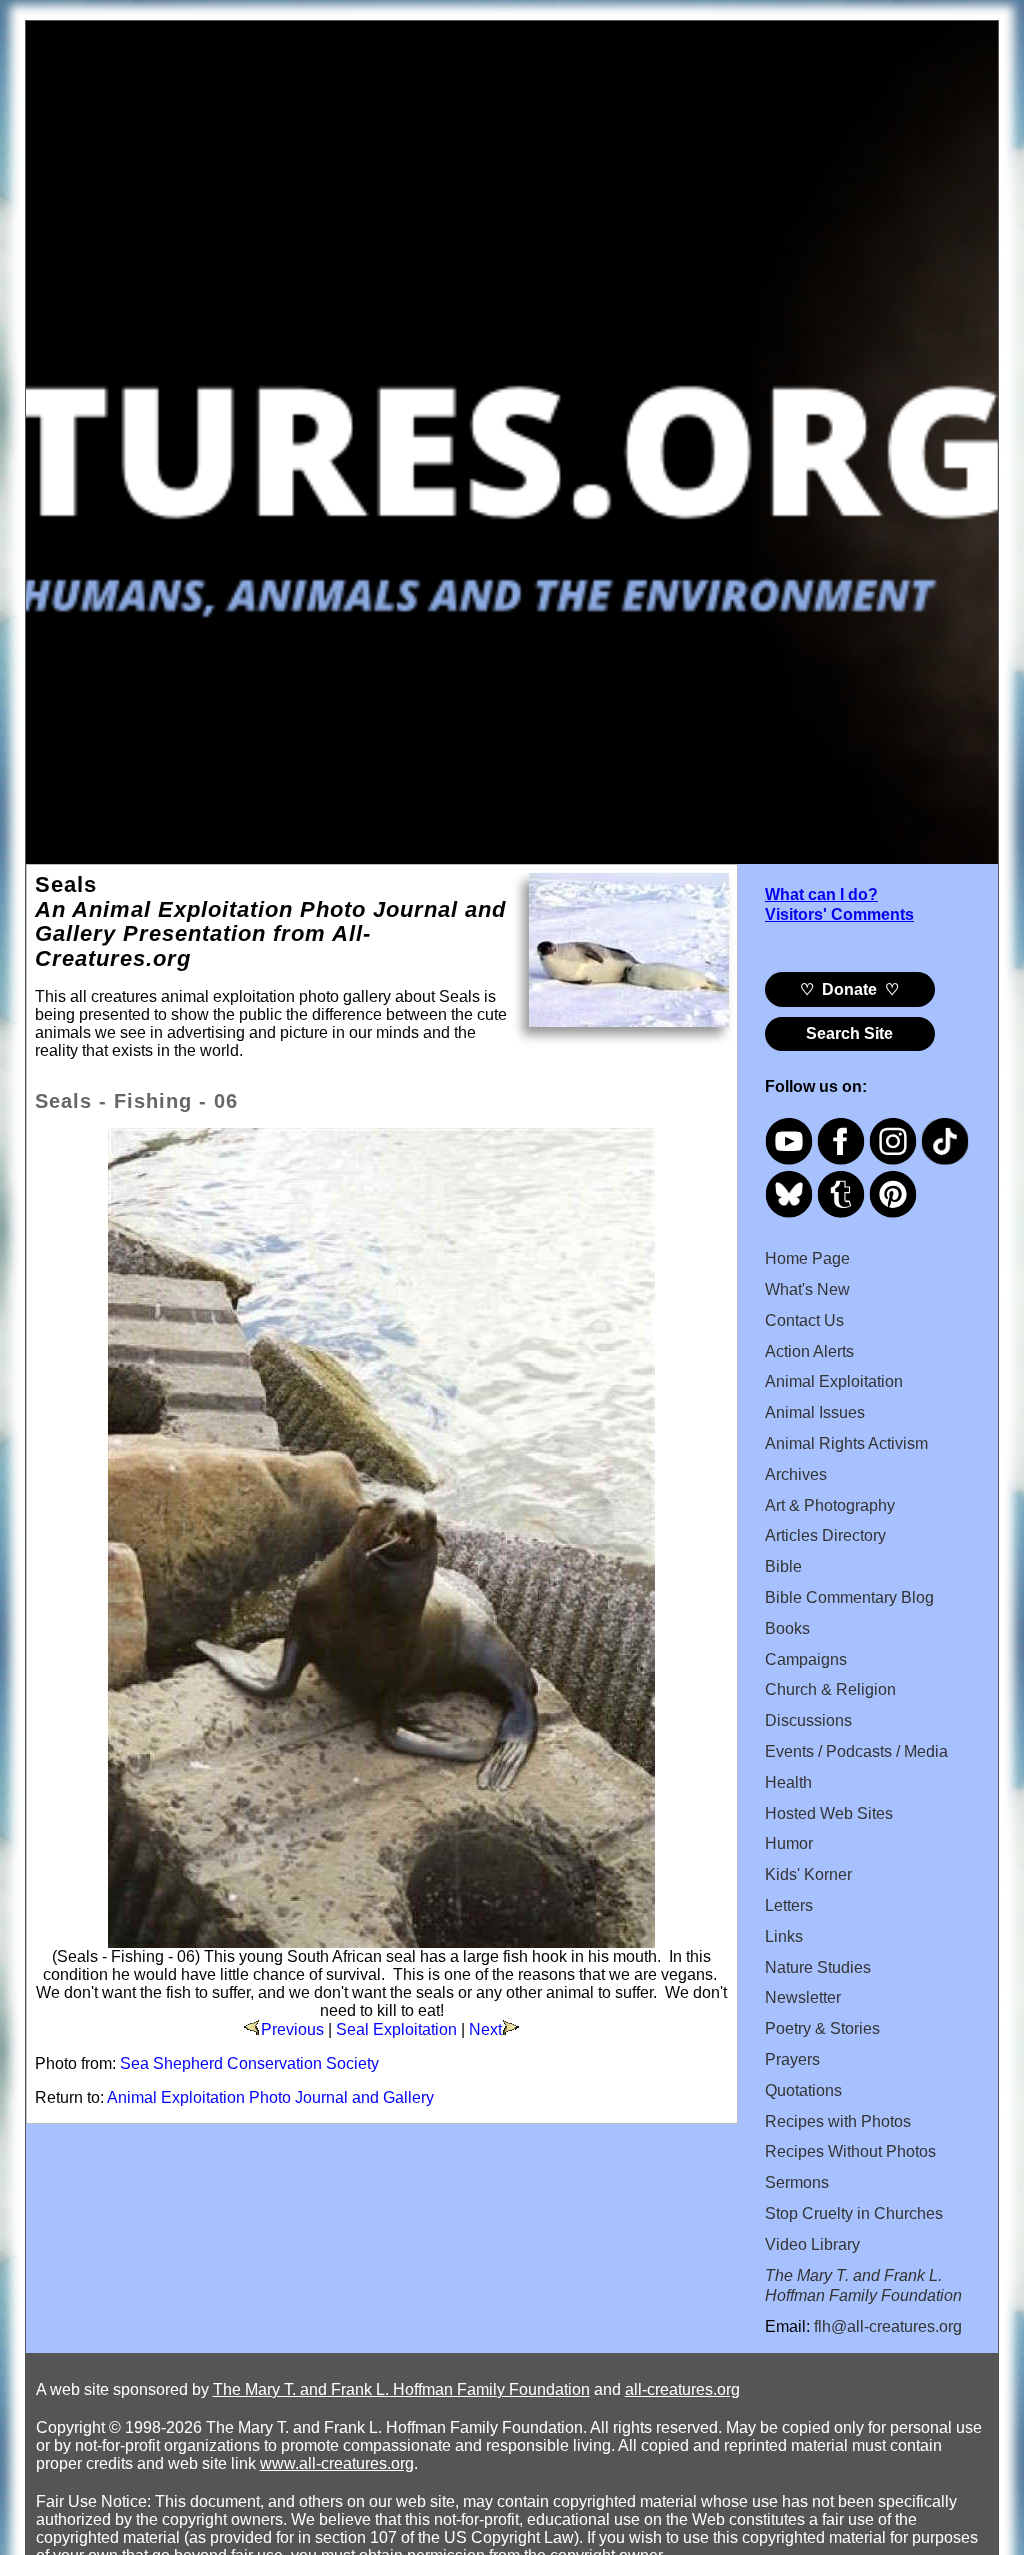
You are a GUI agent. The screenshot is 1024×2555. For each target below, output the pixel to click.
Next (485, 2029)
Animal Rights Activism (846, 1443)
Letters (789, 1905)
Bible (783, 1566)
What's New (807, 1289)
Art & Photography (830, 1505)
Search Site (849, 1033)
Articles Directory (825, 1535)
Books (787, 1628)
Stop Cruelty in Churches (854, 2213)
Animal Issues (815, 1412)
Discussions (808, 1720)
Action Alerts (809, 1351)
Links (784, 1936)
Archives (796, 1474)
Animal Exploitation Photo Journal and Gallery (270, 2097)
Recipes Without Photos (850, 2151)
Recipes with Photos (838, 2121)
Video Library (812, 2244)
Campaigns (806, 1659)
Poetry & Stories (822, 2028)
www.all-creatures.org (337, 2463)
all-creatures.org (682, 2389)
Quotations (803, 2090)
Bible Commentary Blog (849, 1597)
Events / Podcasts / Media (856, 1751)
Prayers (792, 2059)
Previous (292, 2029)
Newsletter (803, 1997)
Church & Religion (830, 1689)
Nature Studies (818, 1967)
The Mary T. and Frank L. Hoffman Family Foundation (401, 2389)
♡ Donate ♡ (849, 989)
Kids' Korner (808, 1874)
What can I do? (821, 894)
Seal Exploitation (396, 2029)
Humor (789, 1843)
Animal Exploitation (834, 1381)
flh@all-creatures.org (888, 2326)
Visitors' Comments (839, 914)
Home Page (807, 1258)
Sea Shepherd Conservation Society (249, 2063)
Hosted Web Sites (829, 1813)
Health (788, 1782)
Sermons (797, 2182)
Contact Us (804, 1320)
